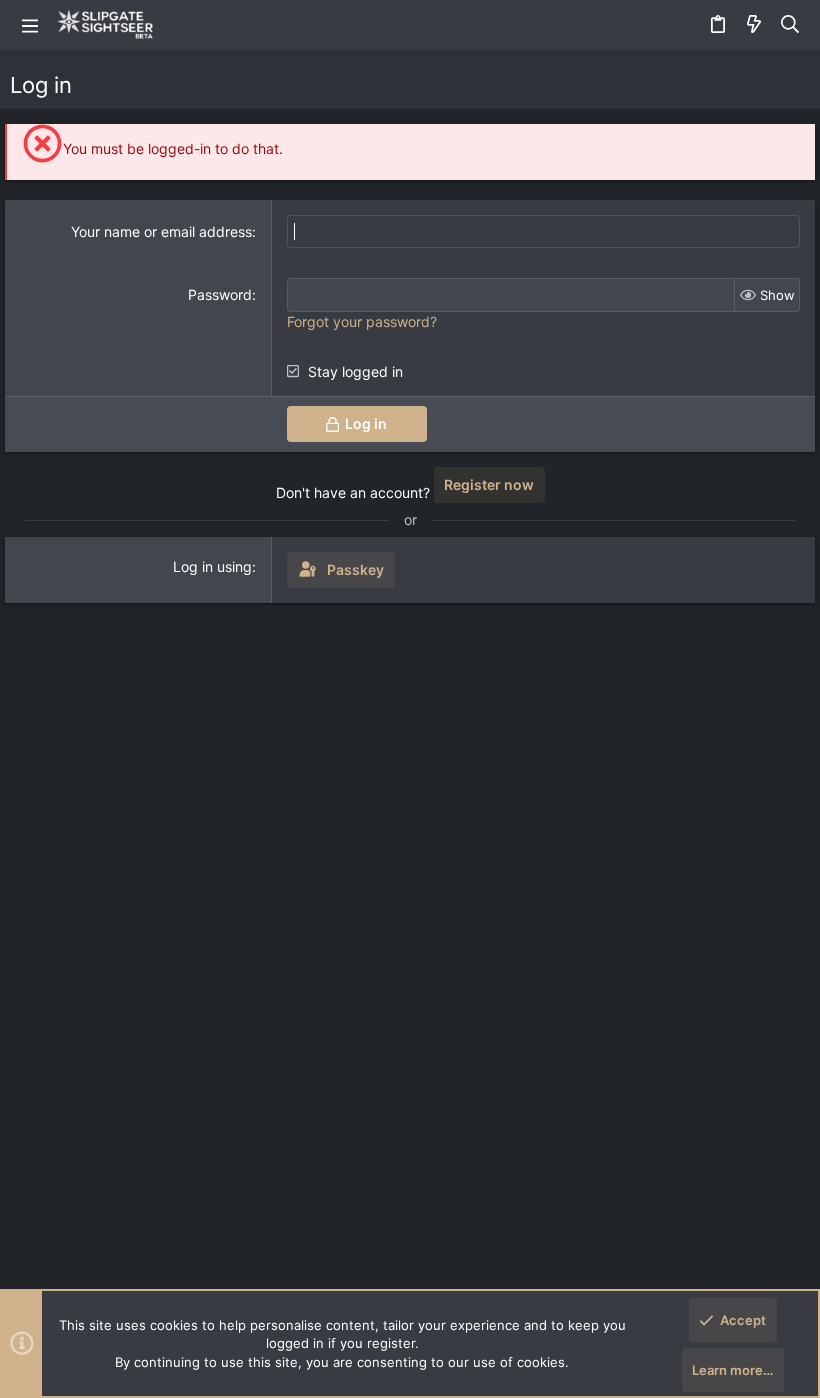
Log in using (212, 566)
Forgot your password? (362, 321)
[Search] (790, 25)
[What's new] (754, 25)
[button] (30, 25)
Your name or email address (161, 231)
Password (220, 294)
